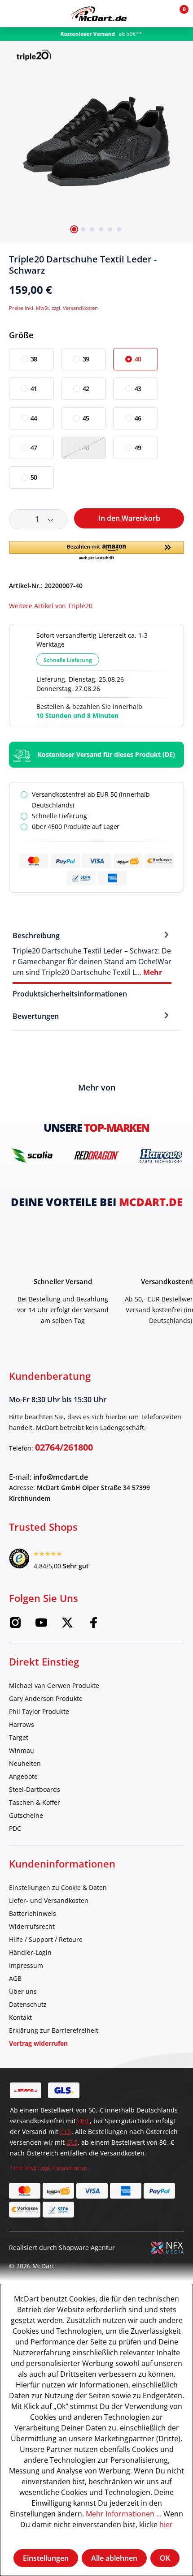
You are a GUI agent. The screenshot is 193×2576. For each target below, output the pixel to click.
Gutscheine (26, 1815)
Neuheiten (25, 1763)
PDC (15, 1828)
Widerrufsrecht (32, 1926)
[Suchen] (33, 13)
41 (34, 389)
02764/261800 (64, 1447)
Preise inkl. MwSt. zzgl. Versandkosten (53, 308)
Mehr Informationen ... (124, 2514)
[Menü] (13, 13)
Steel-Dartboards (35, 1789)
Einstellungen (46, 2558)
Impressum (26, 1965)
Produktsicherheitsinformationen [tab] (70, 994)
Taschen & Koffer (35, 1802)
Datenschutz (28, 2004)
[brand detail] (33, 1155)
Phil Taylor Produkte (39, 1711)
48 (86, 448)
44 (34, 418)
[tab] (92, 953)
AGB (15, 1978)
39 (86, 359)
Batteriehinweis (33, 1913)
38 (34, 359)
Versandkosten (70, 2168)
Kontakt (20, 2017)
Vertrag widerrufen (38, 2043)
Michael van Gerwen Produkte (54, 1685)
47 (34, 448)
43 (138, 389)
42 (86, 389)
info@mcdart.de (61, 1477)
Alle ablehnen (114, 2558)
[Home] (99, 14)
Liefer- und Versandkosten (49, 1900)
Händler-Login (30, 1952)
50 (34, 477)
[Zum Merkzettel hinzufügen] (180, 263)
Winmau (22, 1750)
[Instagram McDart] (15, 1625)
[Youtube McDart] (41, 1625)
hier (166, 2524)
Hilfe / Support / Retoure (46, 1939)
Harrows (22, 1724)
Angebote (23, 1776)
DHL (84, 2121)
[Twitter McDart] (67, 1625)
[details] (34, 54)
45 (86, 418)
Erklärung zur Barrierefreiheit (54, 2030)
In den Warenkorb (129, 518)
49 (138, 448)
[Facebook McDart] (93, 1625)
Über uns (23, 1991)
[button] (158, 13)
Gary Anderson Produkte (46, 1698)
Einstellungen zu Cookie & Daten (58, 1887)
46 (138, 418)
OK (165, 2558)
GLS (66, 2132)
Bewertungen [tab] (36, 1016)
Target (19, 1737)
